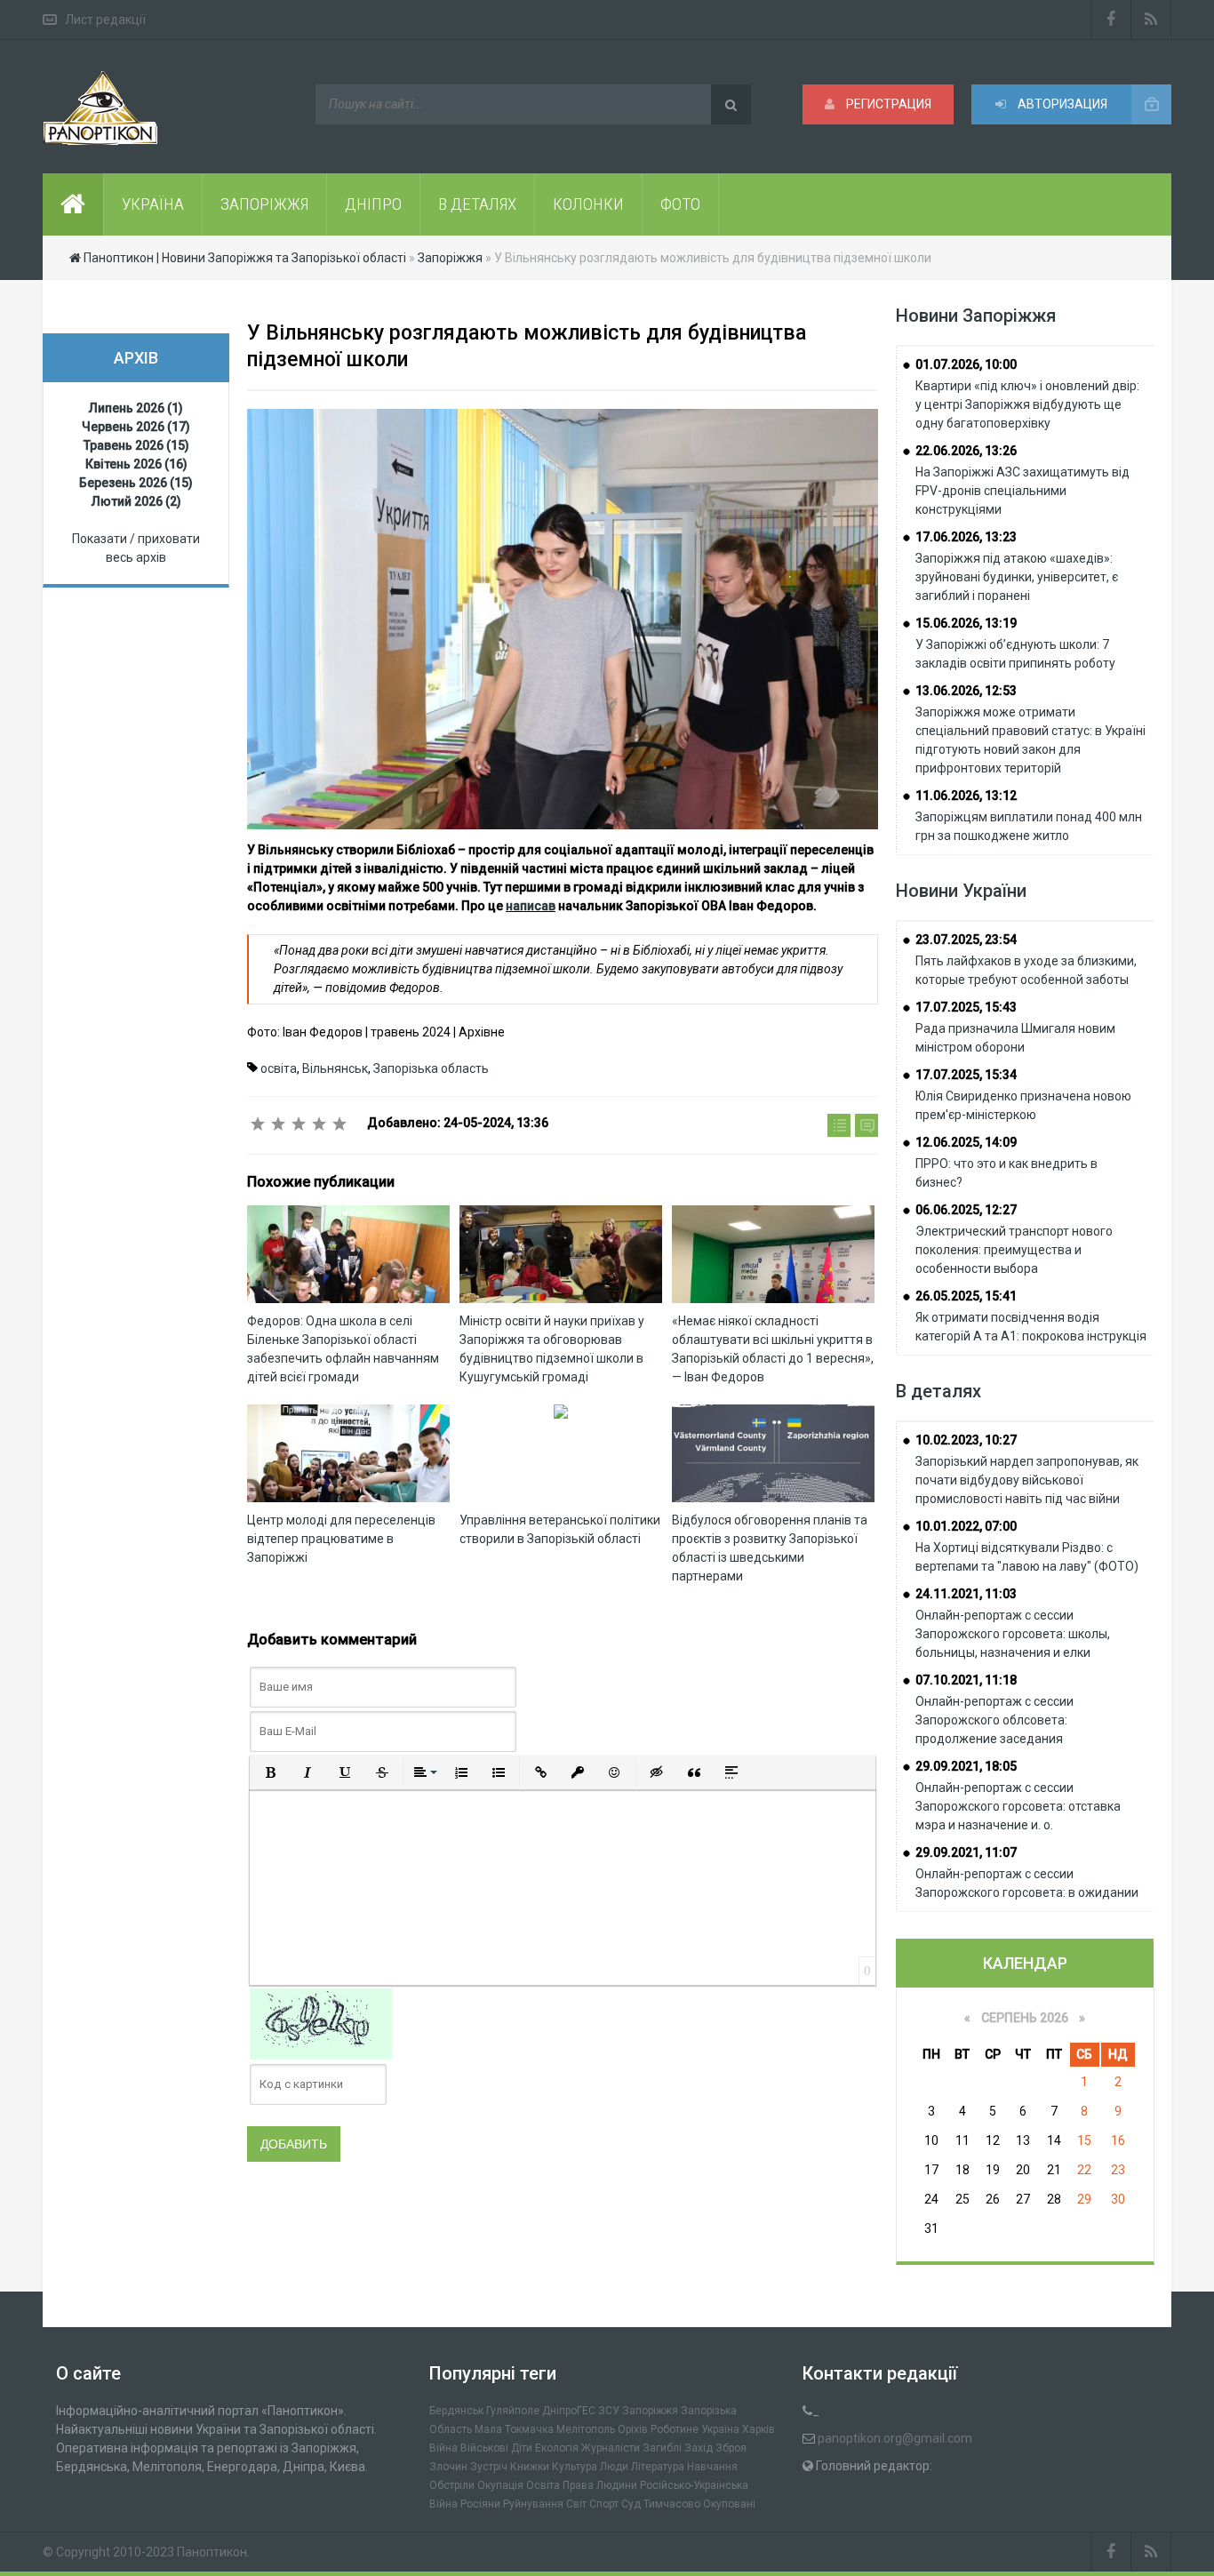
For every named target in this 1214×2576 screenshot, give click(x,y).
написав (531, 906)
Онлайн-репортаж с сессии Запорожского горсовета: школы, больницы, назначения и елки (1013, 1634)
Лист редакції (105, 20)
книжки (530, 2467)
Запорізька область (431, 1068)
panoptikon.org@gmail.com (895, 2438)
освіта (279, 1068)
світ (576, 2504)
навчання (712, 2467)
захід (699, 2448)
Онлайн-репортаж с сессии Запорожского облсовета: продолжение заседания (994, 1720)
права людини (600, 2485)
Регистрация (887, 104)
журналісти (611, 2448)
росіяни (480, 2504)
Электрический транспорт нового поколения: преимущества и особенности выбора (1014, 1250)
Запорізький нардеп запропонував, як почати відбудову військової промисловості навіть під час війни (1027, 1480)
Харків (759, 2429)
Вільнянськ (335, 1068)
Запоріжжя (650, 2411)
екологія (557, 2448)
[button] (270, 1772)
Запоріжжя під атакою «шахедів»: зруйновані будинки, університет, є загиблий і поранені (1017, 577)
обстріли (452, 2485)
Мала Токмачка (514, 2429)
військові (484, 2448)
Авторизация (1061, 104)
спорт (604, 2504)
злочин (448, 2467)
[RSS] (1151, 20)
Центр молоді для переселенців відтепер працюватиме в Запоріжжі (341, 1539)
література (658, 2467)
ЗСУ (609, 2411)
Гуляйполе (513, 2411)
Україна (720, 2429)
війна (443, 2448)
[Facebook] (1111, 20)
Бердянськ (456, 2411)
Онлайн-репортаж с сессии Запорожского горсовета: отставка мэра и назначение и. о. (1018, 1806)
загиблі (662, 2448)
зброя (731, 2448)
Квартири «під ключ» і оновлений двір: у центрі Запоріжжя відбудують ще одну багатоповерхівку (1027, 404)
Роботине (675, 2429)
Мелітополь (586, 2429)
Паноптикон (212, 2552)
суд (631, 2504)
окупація (500, 2485)
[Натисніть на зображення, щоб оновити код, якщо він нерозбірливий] (321, 2022)
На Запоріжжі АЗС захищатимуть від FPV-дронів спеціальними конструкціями (1022, 491)
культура (575, 2467)
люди (614, 2467)
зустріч (489, 2467)
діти (522, 2448)
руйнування (533, 2504)
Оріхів (633, 2429)
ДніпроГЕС (569, 2411)
